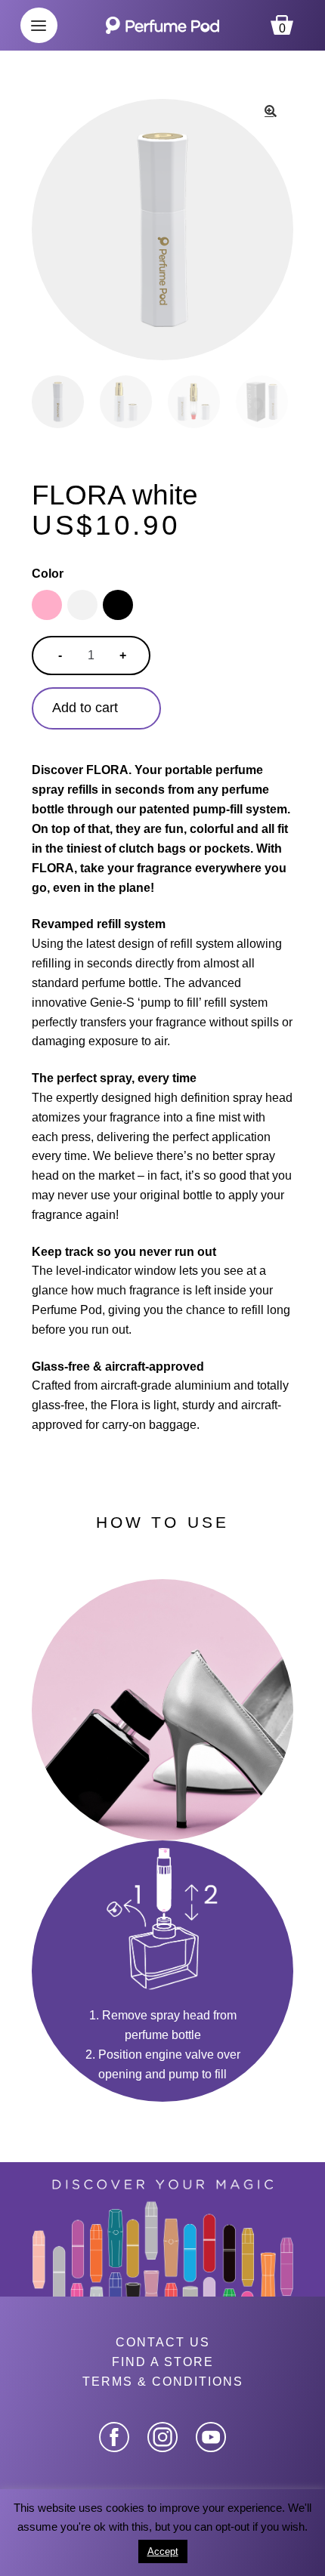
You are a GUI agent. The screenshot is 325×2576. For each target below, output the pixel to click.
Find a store (163, 2362)
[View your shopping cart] (282, 7)
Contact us (163, 2342)
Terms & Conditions (163, 2382)
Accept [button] (163, 2551)
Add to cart (85, 708)
